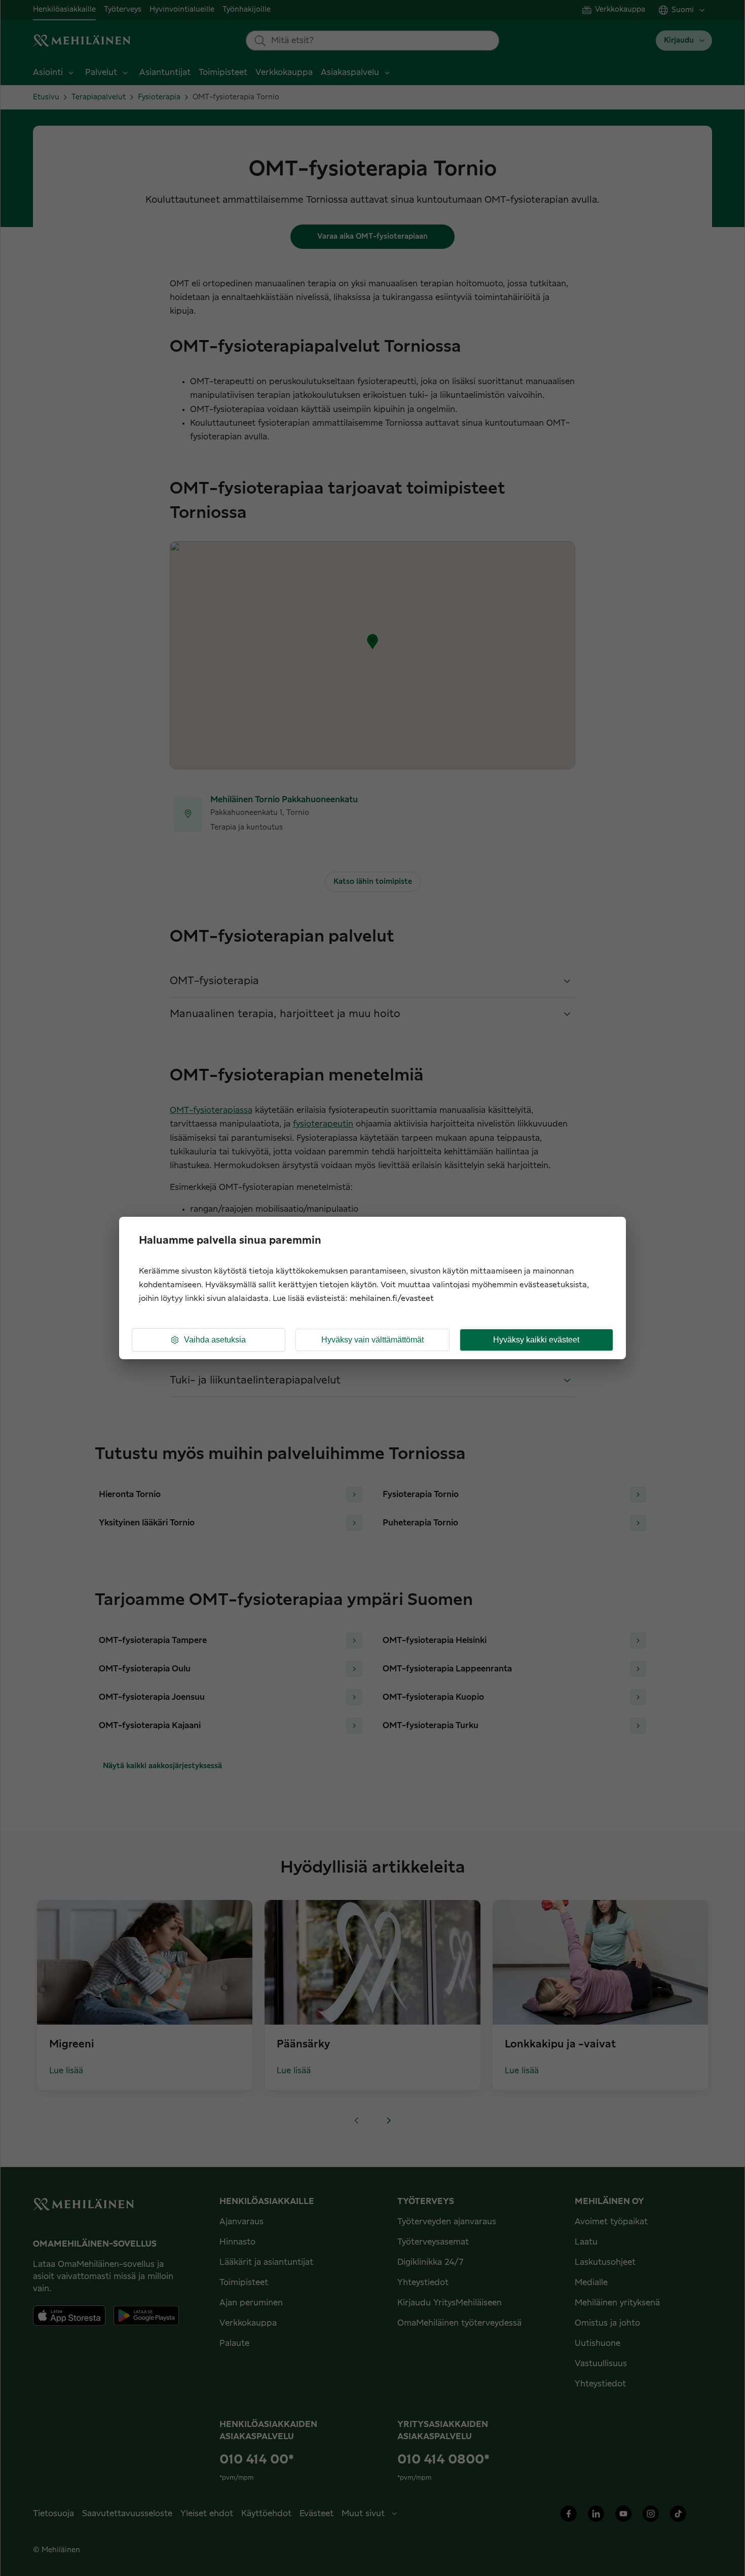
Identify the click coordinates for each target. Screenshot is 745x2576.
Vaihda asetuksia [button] (215, 1340)
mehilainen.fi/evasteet (392, 1299)
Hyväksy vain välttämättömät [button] (372, 1340)
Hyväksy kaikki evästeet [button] (536, 1340)
